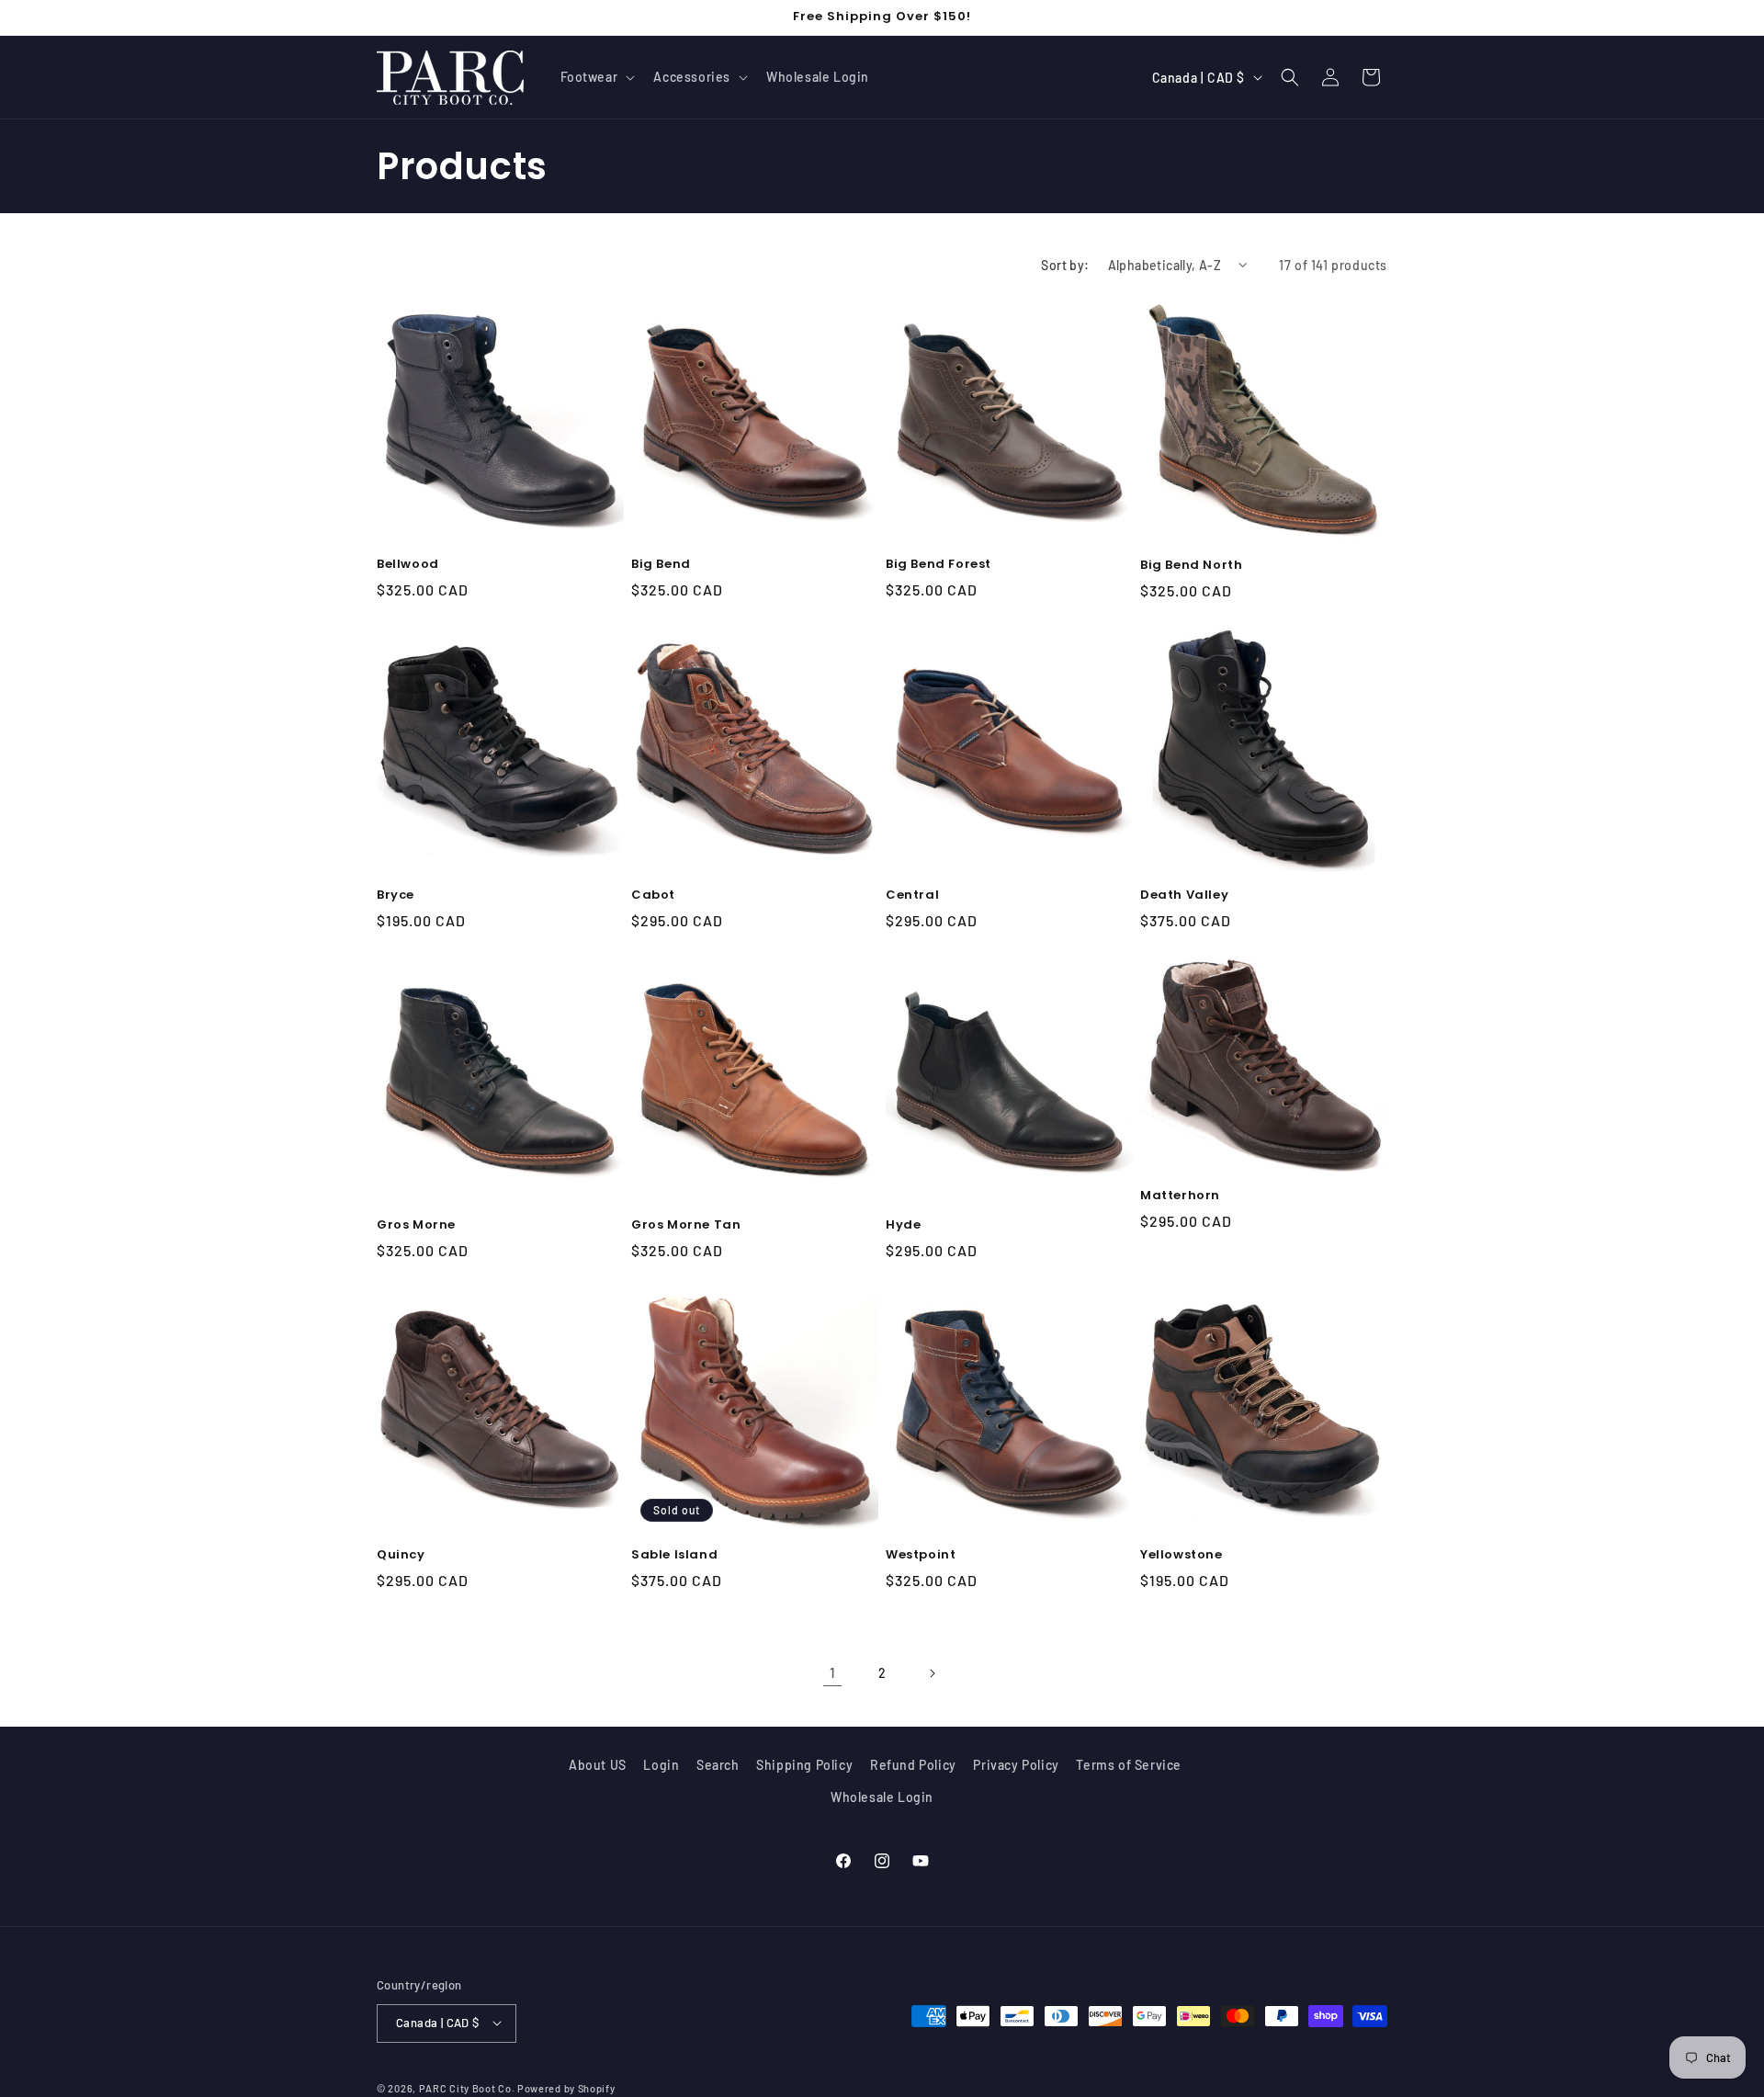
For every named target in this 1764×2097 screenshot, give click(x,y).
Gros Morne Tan (686, 1225)
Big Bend (661, 565)
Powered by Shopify (566, 2087)
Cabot (653, 895)
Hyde (903, 1225)
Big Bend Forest (939, 565)
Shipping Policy (804, 1765)
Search (718, 1765)
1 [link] (833, 1672)
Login (661, 1765)
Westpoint (921, 1555)
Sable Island (674, 1555)
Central (912, 895)
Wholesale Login (882, 1798)
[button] (596, 77)
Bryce (396, 895)
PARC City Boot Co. (467, 2087)
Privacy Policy (1016, 1765)
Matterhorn (1180, 1196)
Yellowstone (1182, 1555)
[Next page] (932, 1673)
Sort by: (1065, 265)
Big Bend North (1191, 566)
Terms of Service (1129, 1765)
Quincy (401, 1555)
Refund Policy (913, 1765)
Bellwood (408, 565)
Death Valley (1184, 895)
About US (598, 1765)
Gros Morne (416, 1225)
